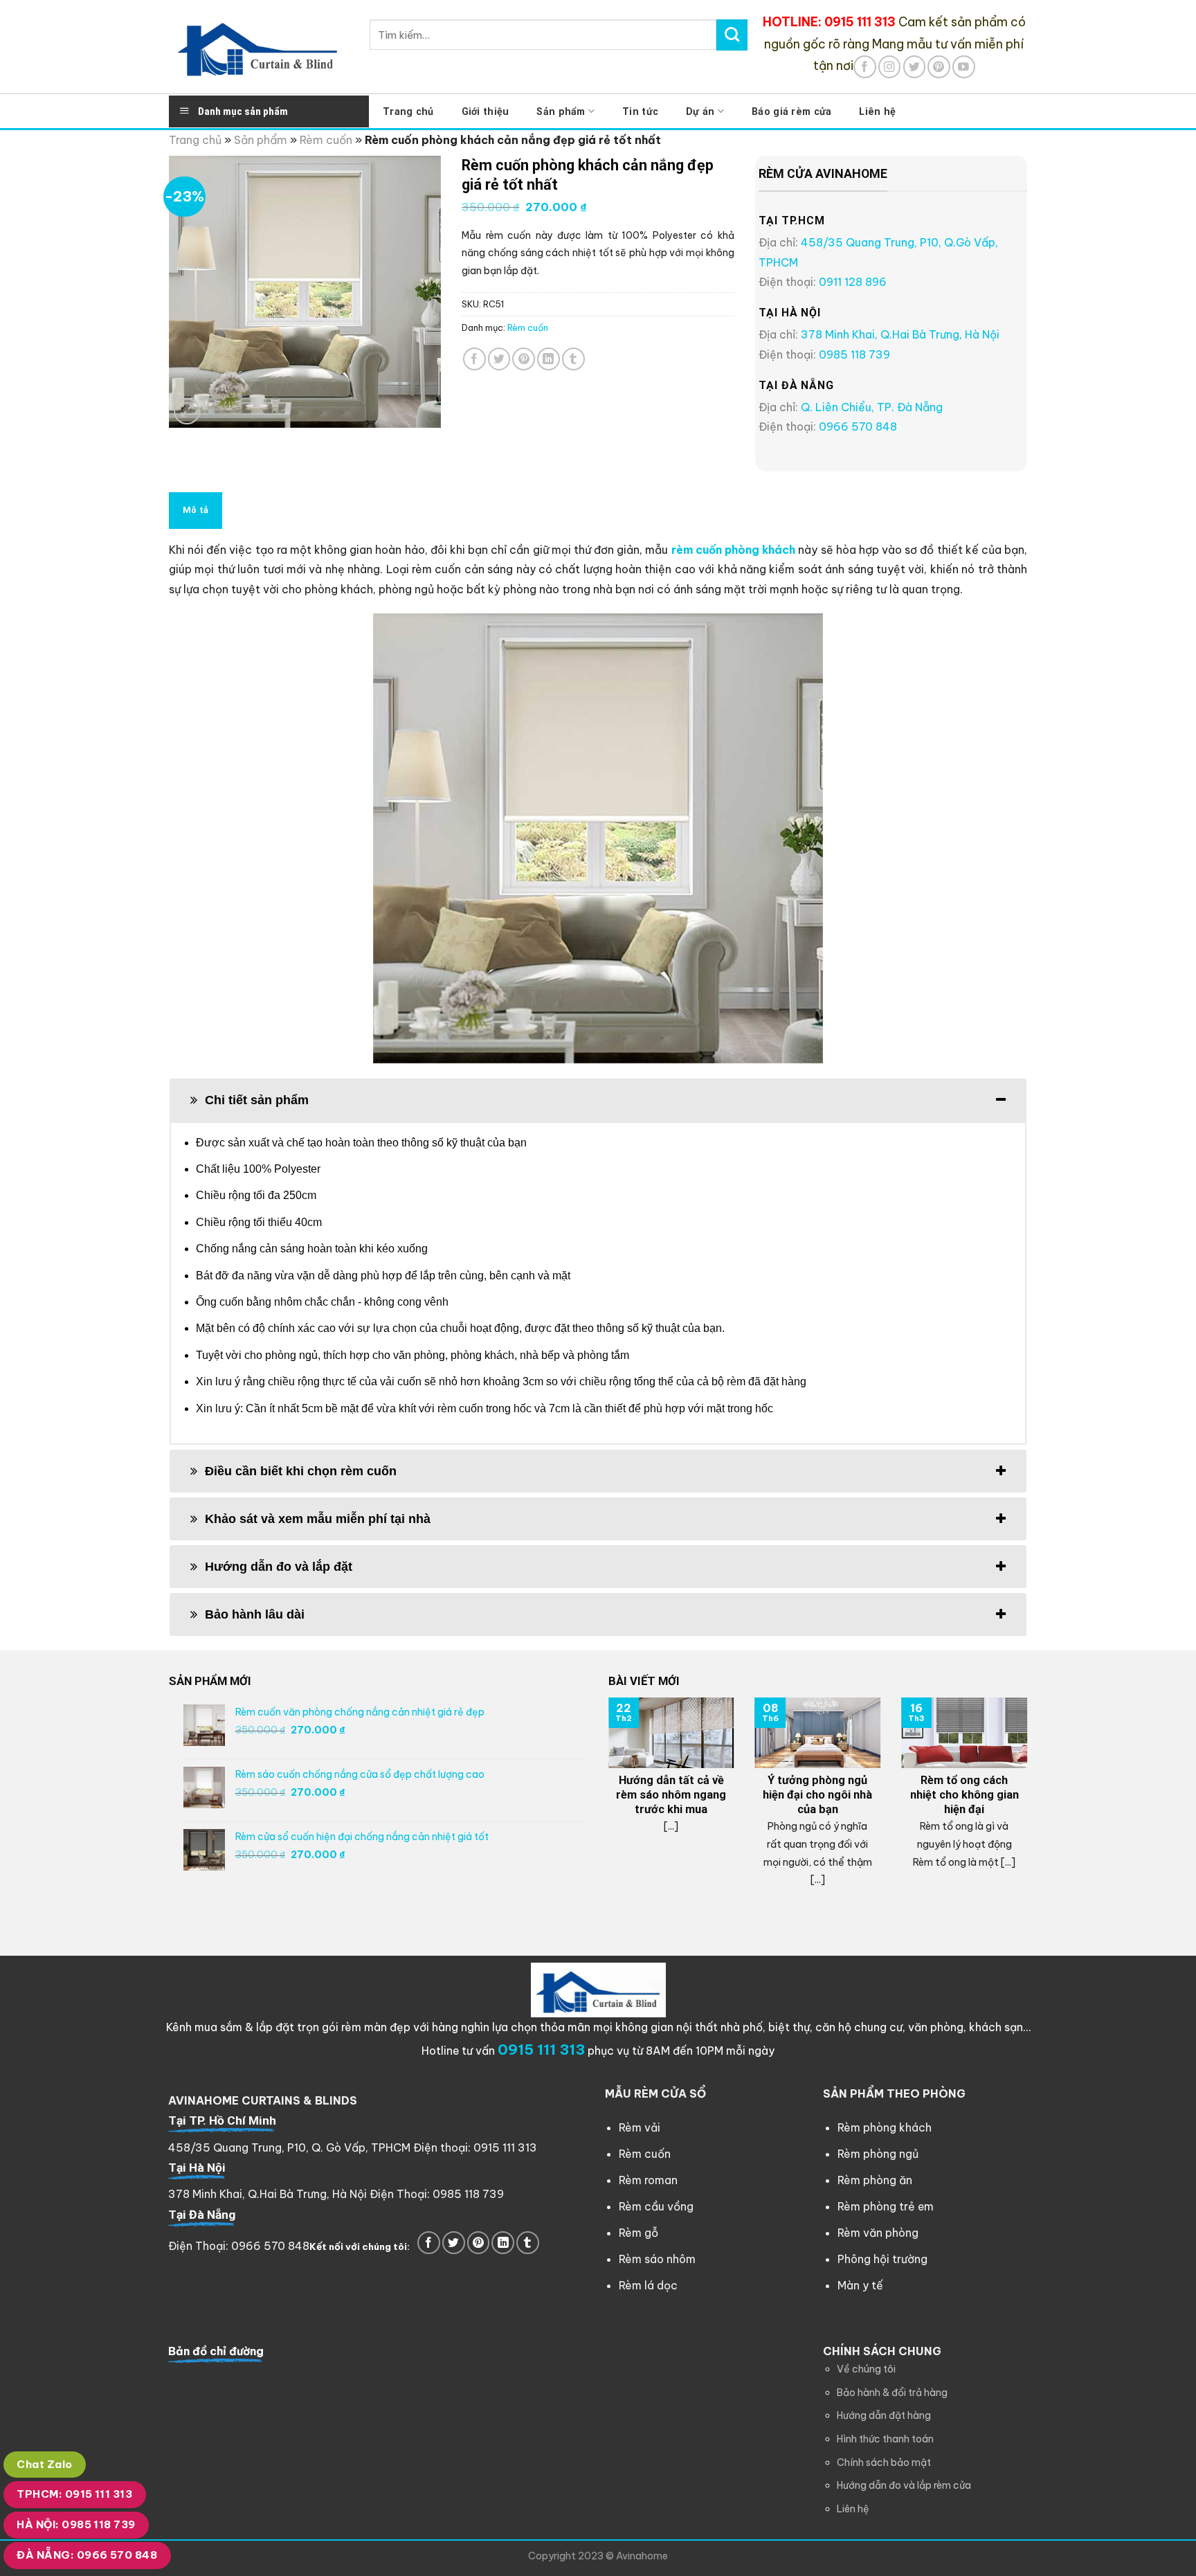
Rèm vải (640, 2127)
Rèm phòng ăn (875, 2180)
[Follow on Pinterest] (939, 67)
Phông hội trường (882, 2259)
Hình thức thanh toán (885, 2439)
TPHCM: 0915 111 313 (74, 2494)
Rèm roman (648, 2180)
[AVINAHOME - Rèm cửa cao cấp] (259, 47)
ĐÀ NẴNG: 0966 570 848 (87, 2555)
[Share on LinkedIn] (549, 359)
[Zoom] (187, 411)
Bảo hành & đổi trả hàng (892, 2393)
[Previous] (606, 1804)
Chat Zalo (44, 2464)
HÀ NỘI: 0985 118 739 (76, 2524)
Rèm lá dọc (648, 2285)
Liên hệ (877, 111)
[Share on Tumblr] (573, 359)
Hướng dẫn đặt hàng (884, 2415)
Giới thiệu (486, 111)
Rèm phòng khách (885, 2127)
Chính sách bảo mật (884, 2462)
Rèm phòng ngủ (878, 2154)
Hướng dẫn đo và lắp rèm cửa (904, 2485)
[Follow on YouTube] (964, 67)
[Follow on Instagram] (890, 67)
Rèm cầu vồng (656, 2206)
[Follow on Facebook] (865, 67)
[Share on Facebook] (474, 359)
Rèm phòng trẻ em (886, 2206)
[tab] (598, 1100)
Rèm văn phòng (878, 2233)
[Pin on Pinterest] (524, 359)
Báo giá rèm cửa (791, 111)
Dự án (700, 111)
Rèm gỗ (638, 2233)
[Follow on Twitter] (915, 67)
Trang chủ (408, 111)
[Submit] (732, 35)
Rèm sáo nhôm (657, 2259)
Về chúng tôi (866, 2369)
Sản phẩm (561, 111)
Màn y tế (860, 2285)
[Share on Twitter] (499, 359)
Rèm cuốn (326, 140)
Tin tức (640, 111)
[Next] (1030, 1804)
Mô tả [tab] (196, 510)
